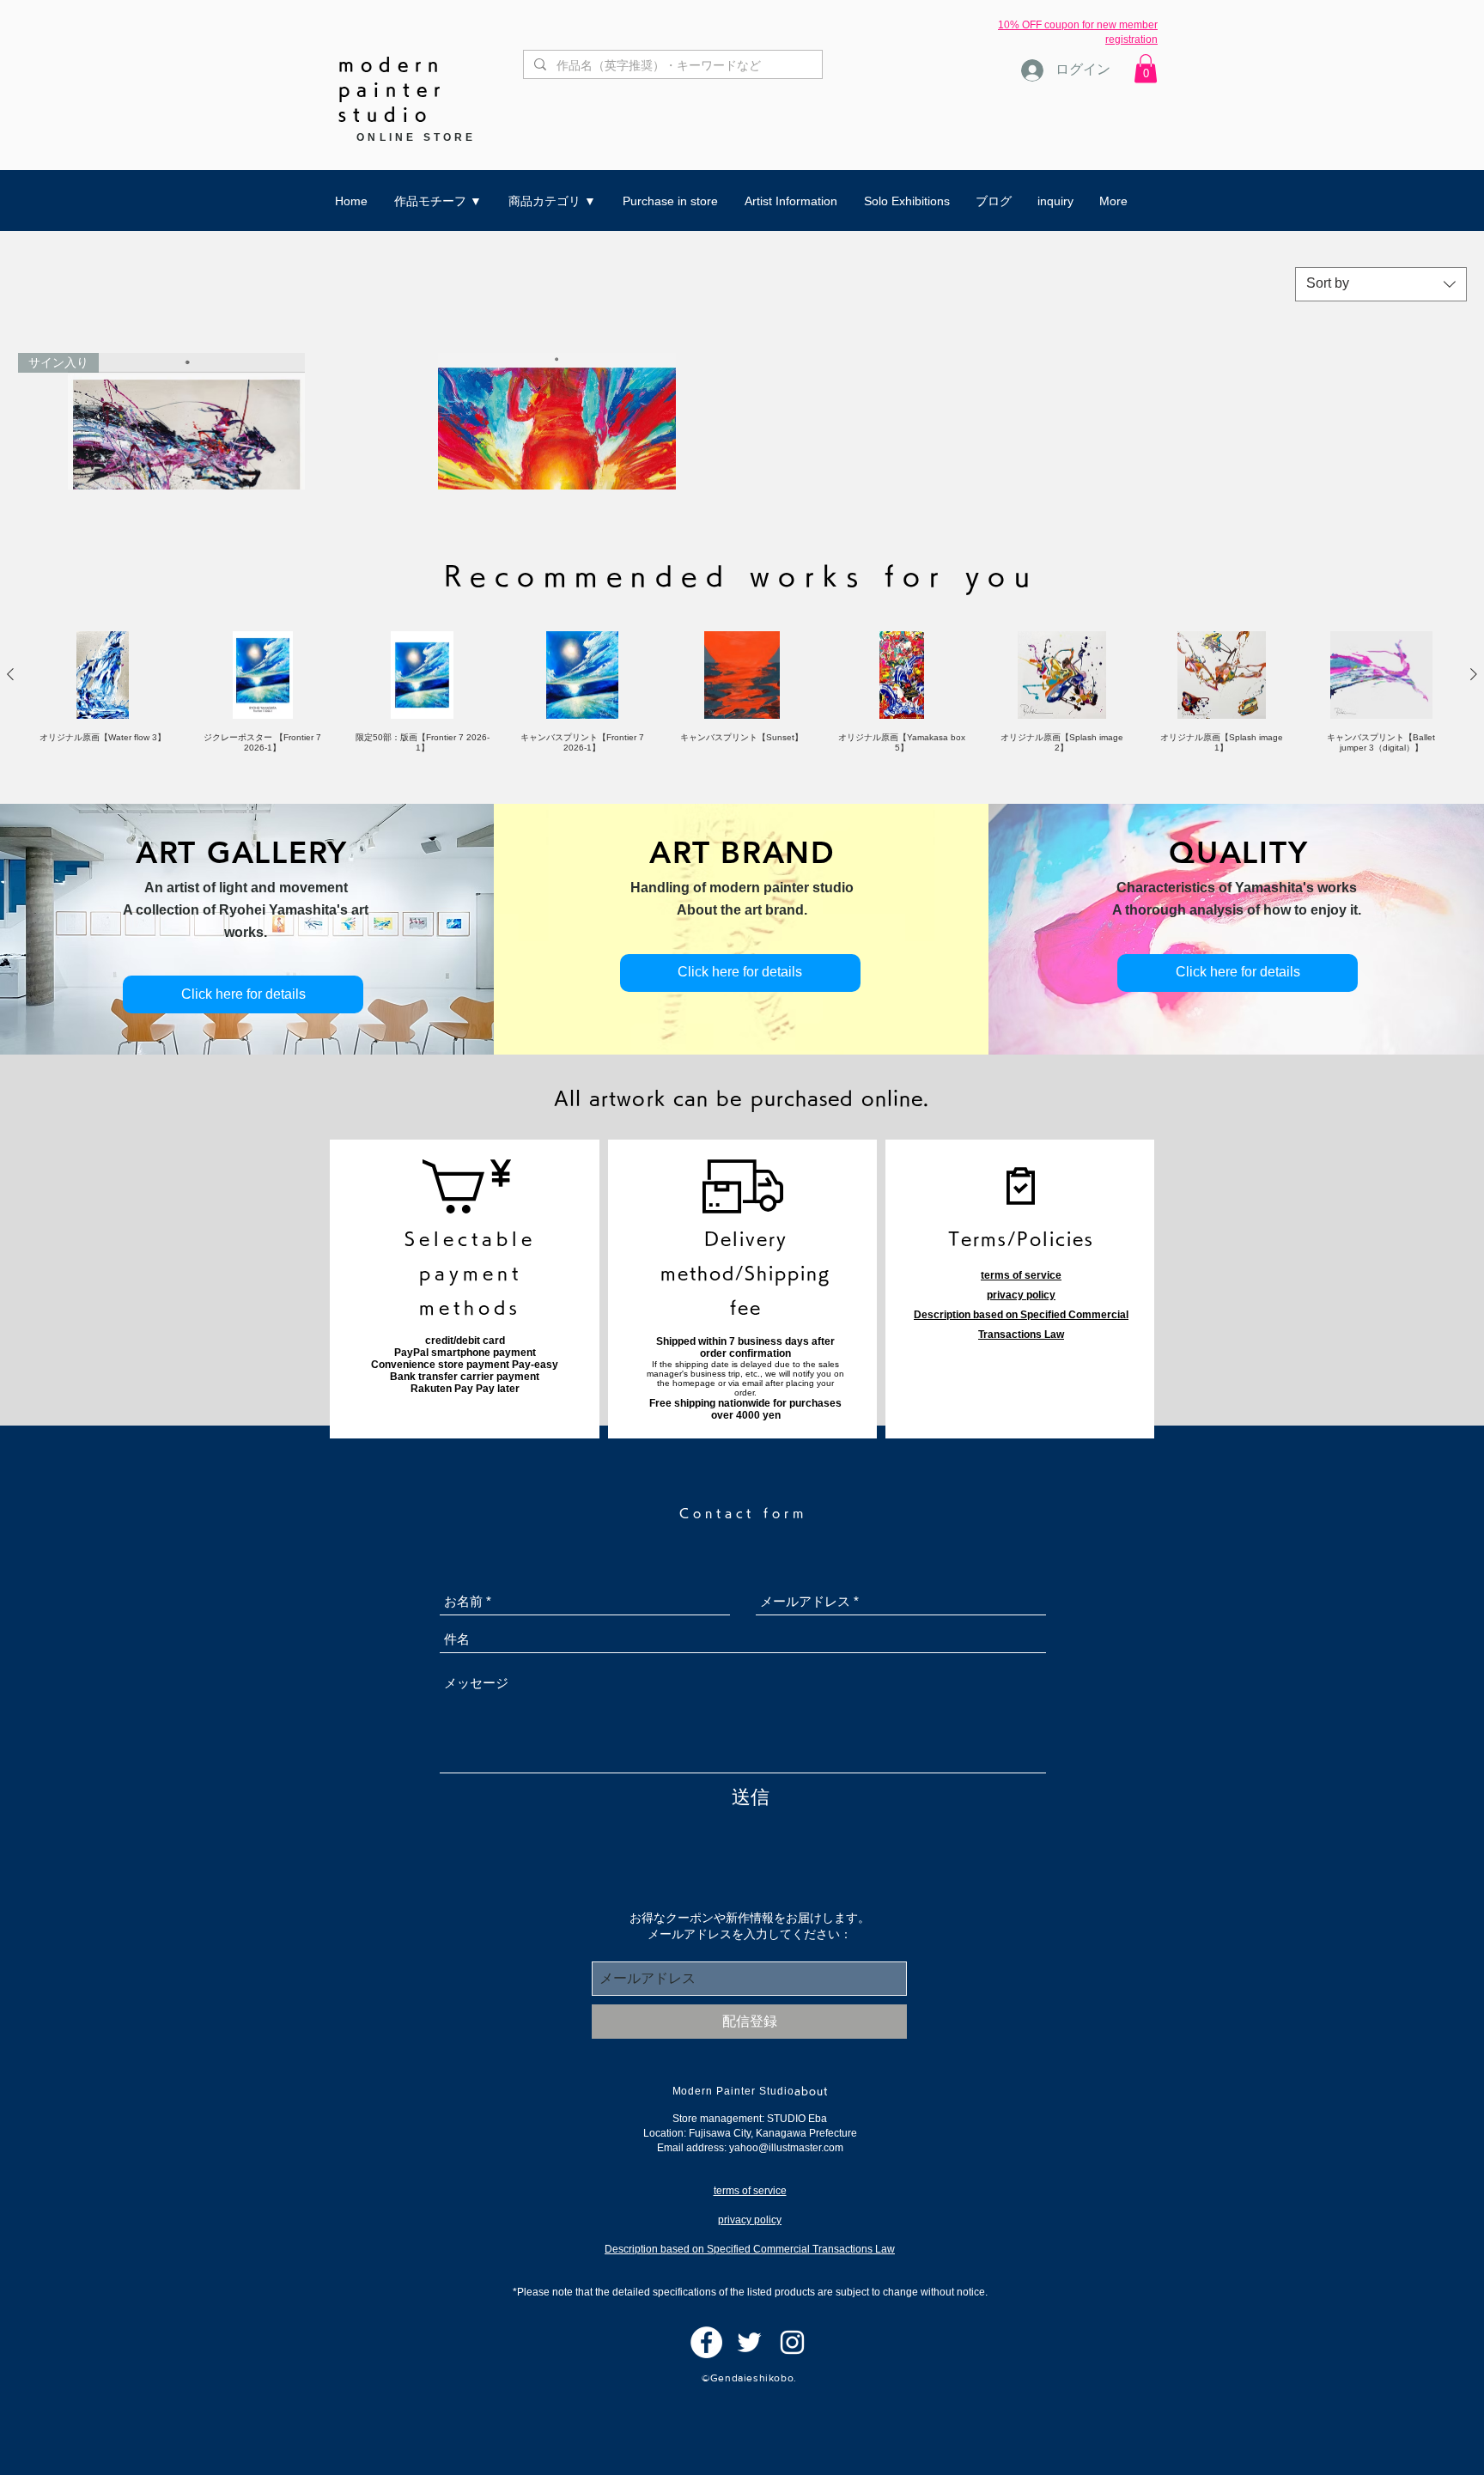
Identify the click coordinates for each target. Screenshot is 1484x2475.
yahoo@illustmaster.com (786, 2148)
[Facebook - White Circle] (706, 2342)
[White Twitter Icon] (749, 2342)
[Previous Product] (10, 674)
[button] (1146, 68)
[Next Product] (1474, 674)
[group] (742, 693)
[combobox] (1381, 284)
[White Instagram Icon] (792, 2342)
